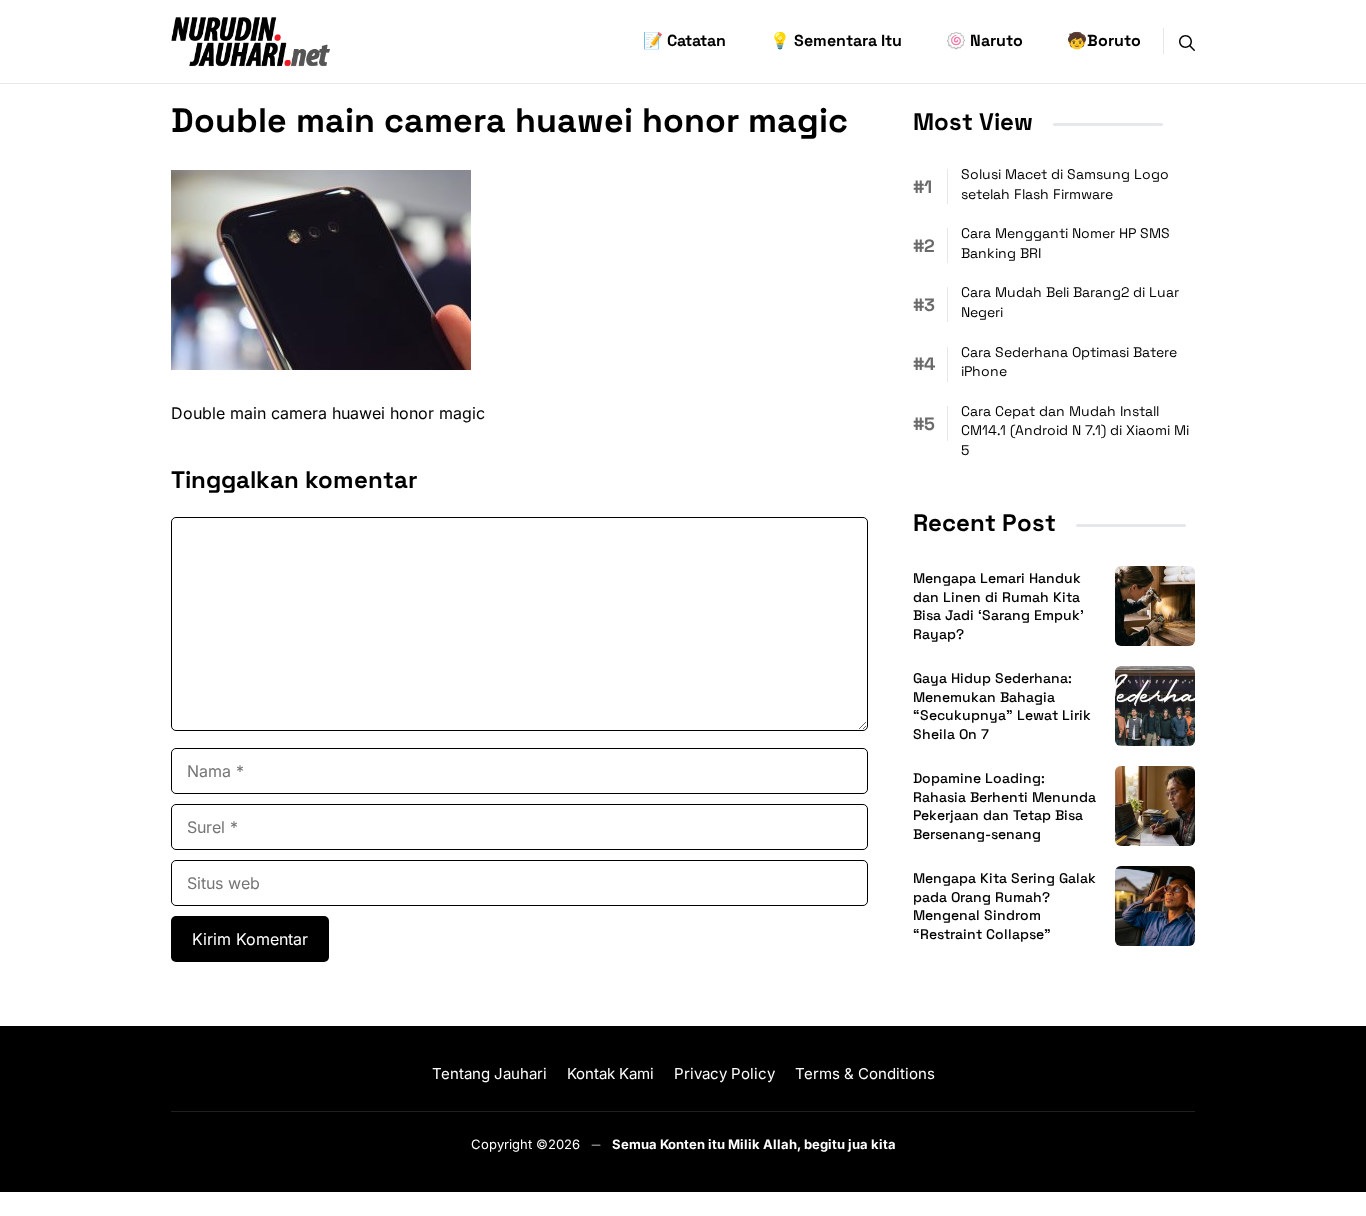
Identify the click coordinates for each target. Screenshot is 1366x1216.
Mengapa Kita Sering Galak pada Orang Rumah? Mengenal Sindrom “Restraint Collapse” (1004, 906)
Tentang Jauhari (489, 1073)
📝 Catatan (684, 40)
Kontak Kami (610, 1073)
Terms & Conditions (865, 1073)
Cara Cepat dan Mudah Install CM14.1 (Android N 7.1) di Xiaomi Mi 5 (1075, 430)
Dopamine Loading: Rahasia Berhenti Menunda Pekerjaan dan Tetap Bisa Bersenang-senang (1004, 806)
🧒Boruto (1104, 40)
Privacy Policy (724, 1073)
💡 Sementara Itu (836, 40)
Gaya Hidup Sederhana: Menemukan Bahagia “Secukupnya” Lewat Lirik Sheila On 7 (1002, 706)
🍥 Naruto (984, 40)
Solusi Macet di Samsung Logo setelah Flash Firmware (1065, 184)
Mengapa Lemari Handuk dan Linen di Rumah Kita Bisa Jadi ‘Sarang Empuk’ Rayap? (998, 606)
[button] (1187, 41)
